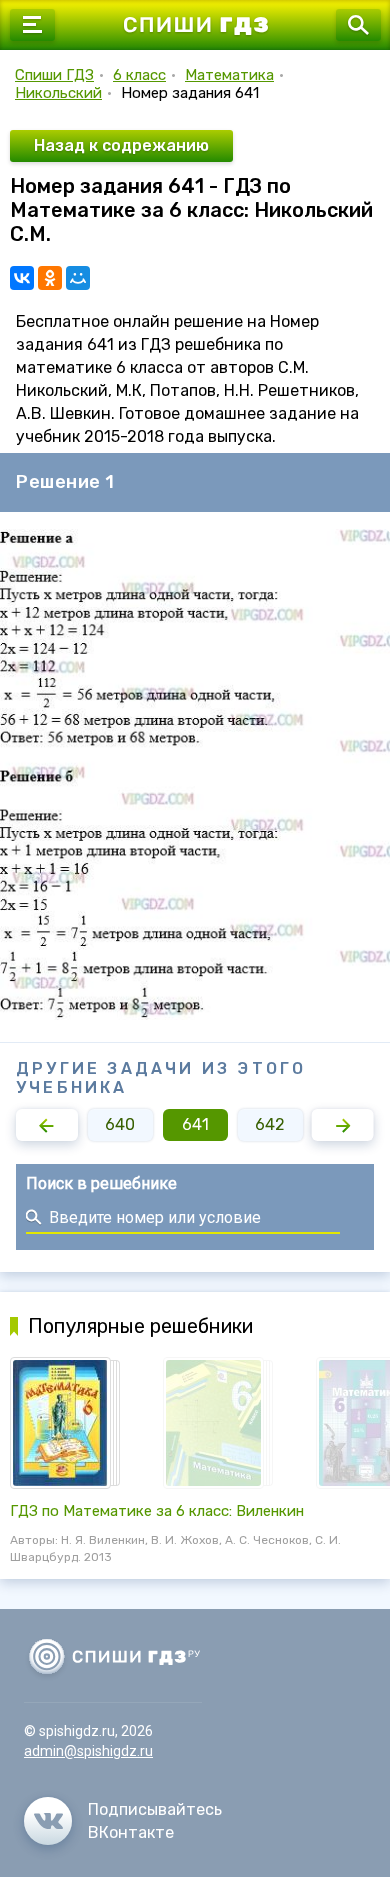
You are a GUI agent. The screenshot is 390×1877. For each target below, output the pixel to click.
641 (195, 1124)
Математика (229, 75)
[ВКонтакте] (22, 278)
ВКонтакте (131, 1832)
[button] (47, 1125)
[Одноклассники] (50, 278)
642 (270, 1124)
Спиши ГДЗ (54, 75)
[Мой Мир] (78, 278)
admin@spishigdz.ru (88, 1751)
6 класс (139, 75)
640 (120, 1124)
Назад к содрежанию (121, 145)
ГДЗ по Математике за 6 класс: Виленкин (157, 1511)
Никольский (58, 93)
